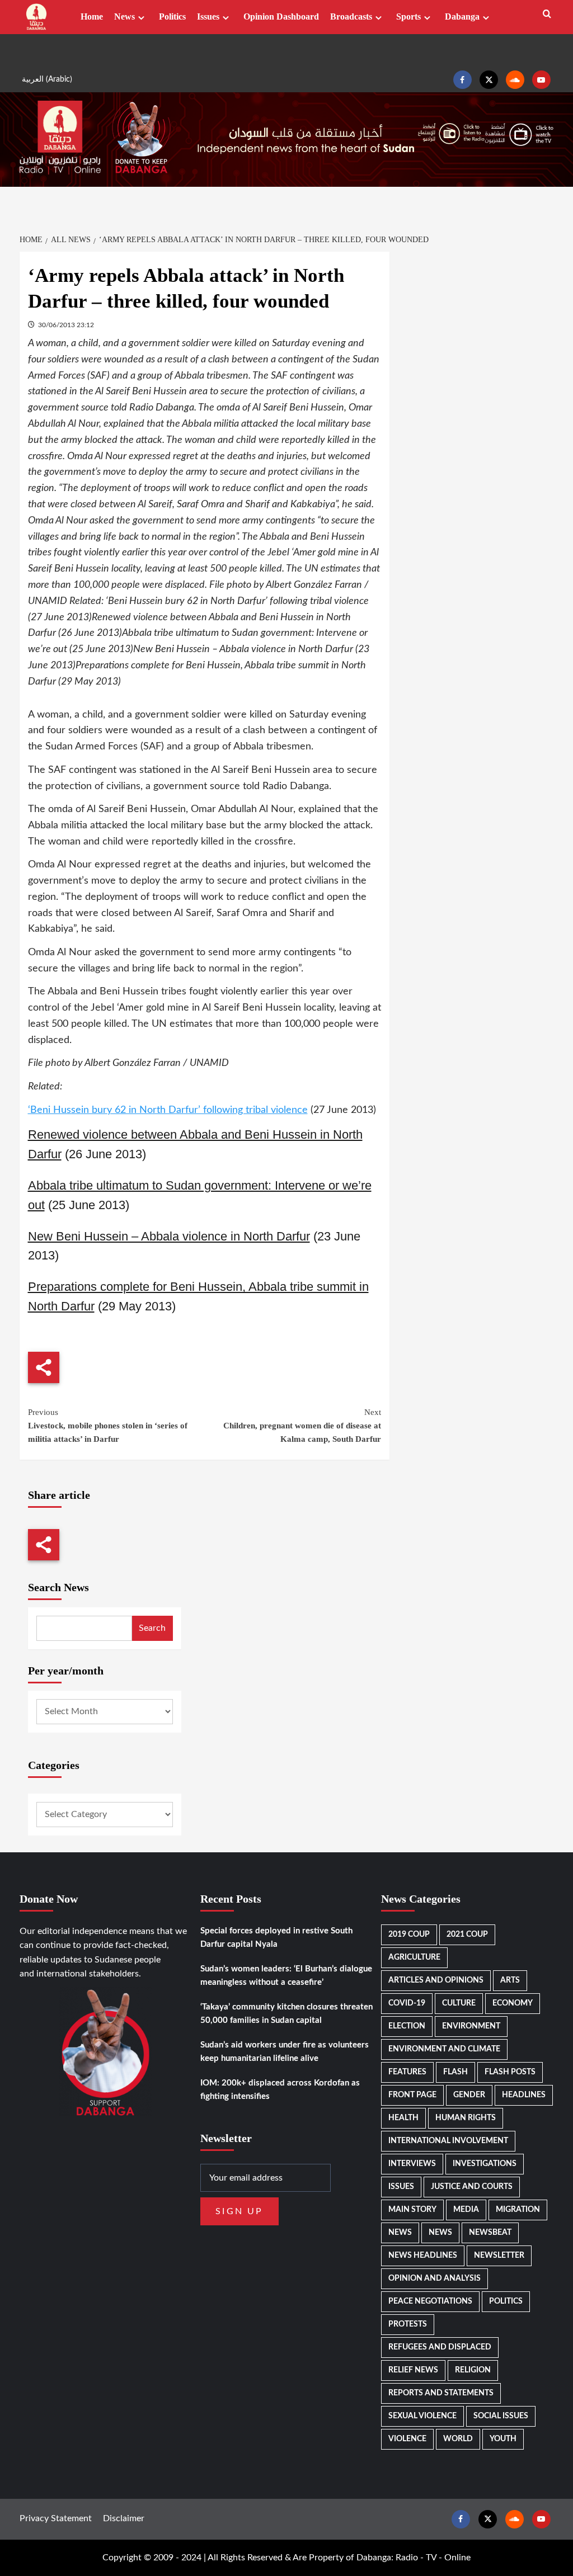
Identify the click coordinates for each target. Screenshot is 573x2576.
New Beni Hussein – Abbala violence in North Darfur (169, 1236)
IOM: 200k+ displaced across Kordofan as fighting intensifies (280, 2090)
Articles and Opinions (436, 1980)
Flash (455, 2072)
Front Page (412, 2095)
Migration (518, 2210)
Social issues (501, 2416)
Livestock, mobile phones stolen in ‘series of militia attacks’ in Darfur (108, 1426)
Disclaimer (124, 2518)
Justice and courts (472, 2187)
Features (407, 2072)
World (458, 2439)
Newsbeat (490, 2233)
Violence (407, 2439)
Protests (408, 2324)
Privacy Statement (56, 2518)
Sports (408, 16)
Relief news (413, 2370)
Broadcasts (351, 16)
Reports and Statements (441, 2393)
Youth (503, 2439)
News (125, 16)
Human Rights (466, 2118)
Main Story (412, 2210)
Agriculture (414, 1957)
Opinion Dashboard (281, 16)
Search (152, 1628)
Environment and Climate (444, 2049)
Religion (473, 2370)
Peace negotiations (430, 2301)
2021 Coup (467, 1935)
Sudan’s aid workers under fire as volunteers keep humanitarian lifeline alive (285, 2052)
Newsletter (499, 2256)
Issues (208, 16)
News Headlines (423, 2256)
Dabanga (462, 16)
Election (407, 2026)
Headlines (524, 2095)
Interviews (412, 2164)
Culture (459, 2003)
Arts (510, 1980)
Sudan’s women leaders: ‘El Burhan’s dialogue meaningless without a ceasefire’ (286, 1976)
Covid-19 (407, 2003)
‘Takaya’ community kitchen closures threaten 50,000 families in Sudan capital (286, 2014)
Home (92, 16)
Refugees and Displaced (440, 2347)
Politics (172, 16)
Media (466, 2210)
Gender (469, 2095)
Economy (513, 2003)
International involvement (448, 2141)
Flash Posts (510, 2072)
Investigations (485, 2164)
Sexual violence (422, 2416)
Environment (471, 2026)
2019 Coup (409, 1935)
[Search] (547, 14)
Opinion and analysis (435, 2278)
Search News (58, 1587)
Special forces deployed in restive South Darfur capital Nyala (276, 1938)
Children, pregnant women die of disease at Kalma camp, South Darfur (302, 1426)
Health (403, 2118)
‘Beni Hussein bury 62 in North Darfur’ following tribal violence (168, 1110)
